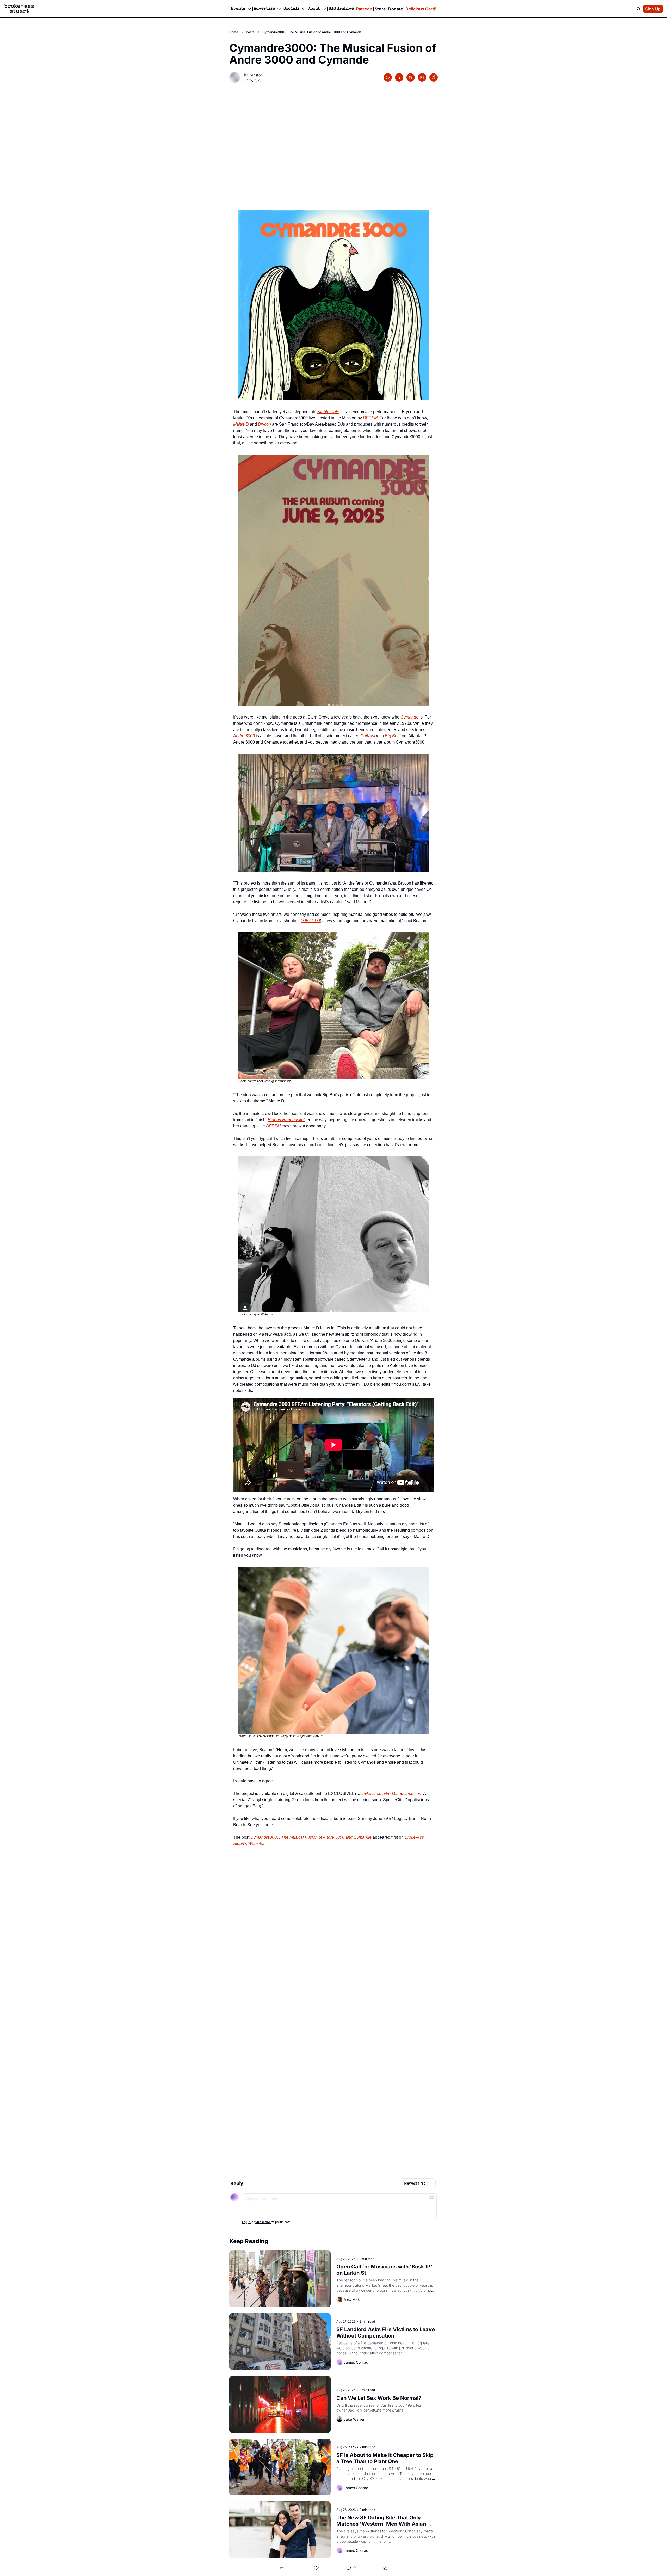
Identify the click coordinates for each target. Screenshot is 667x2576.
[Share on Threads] (411, 77)
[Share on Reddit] (434, 77)
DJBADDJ (310, 921)
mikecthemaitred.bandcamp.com (392, 1793)
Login (246, 2222)
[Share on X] (399, 77)
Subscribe (263, 2222)
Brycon (264, 424)
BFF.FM (370, 418)
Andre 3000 (244, 736)
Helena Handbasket (286, 1120)
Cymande (409, 717)
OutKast (368, 736)
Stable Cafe (328, 412)
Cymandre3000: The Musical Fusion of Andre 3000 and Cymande (311, 1837)
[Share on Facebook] (388, 77)
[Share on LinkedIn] (422, 77)
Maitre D (241, 424)
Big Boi (392, 736)
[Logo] (19, 9)
